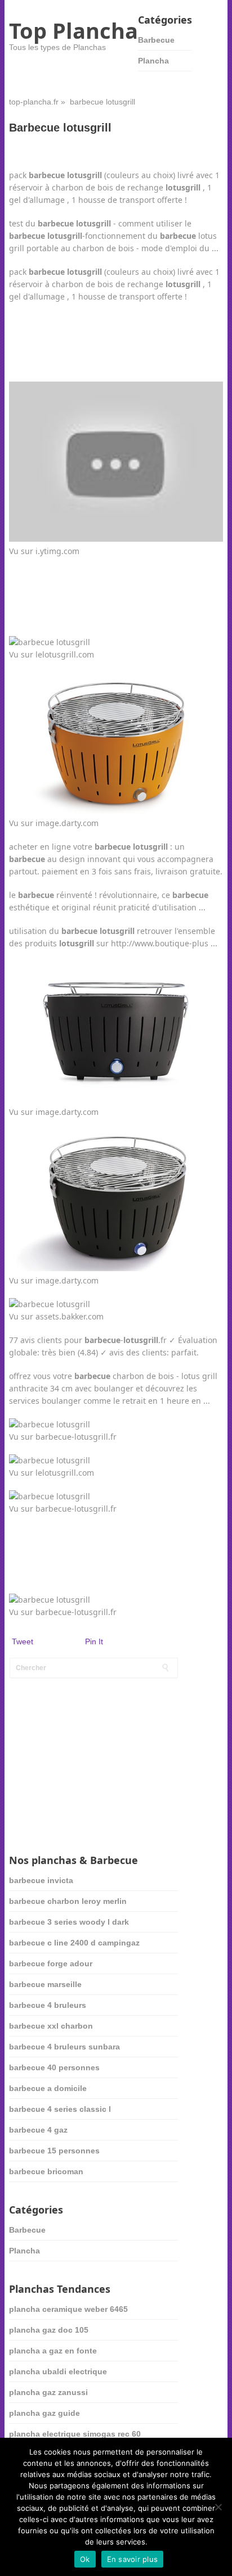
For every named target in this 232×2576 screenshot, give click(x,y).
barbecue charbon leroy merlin (68, 1901)
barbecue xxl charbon (51, 2026)
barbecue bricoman (46, 2171)
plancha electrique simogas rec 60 (75, 2434)
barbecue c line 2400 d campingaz (74, 1943)
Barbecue (156, 40)
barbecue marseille (45, 1984)
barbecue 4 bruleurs (48, 2005)
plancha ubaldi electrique (58, 2371)
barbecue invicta (41, 1880)
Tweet (23, 1641)
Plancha (153, 61)
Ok (85, 2559)
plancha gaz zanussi (48, 2392)
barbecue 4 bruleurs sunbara (64, 2047)
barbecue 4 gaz (38, 2130)
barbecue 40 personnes (54, 2067)
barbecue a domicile (48, 2088)
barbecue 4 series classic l (60, 2109)
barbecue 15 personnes (54, 2151)
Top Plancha (73, 30)
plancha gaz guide (44, 2413)
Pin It (94, 1641)
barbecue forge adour (51, 1963)
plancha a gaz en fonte (53, 2351)
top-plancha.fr (34, 102)
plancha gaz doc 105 (49, 2330)
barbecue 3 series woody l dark (69, 1922)
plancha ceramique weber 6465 (68, 2309)
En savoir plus (133, 2559)
